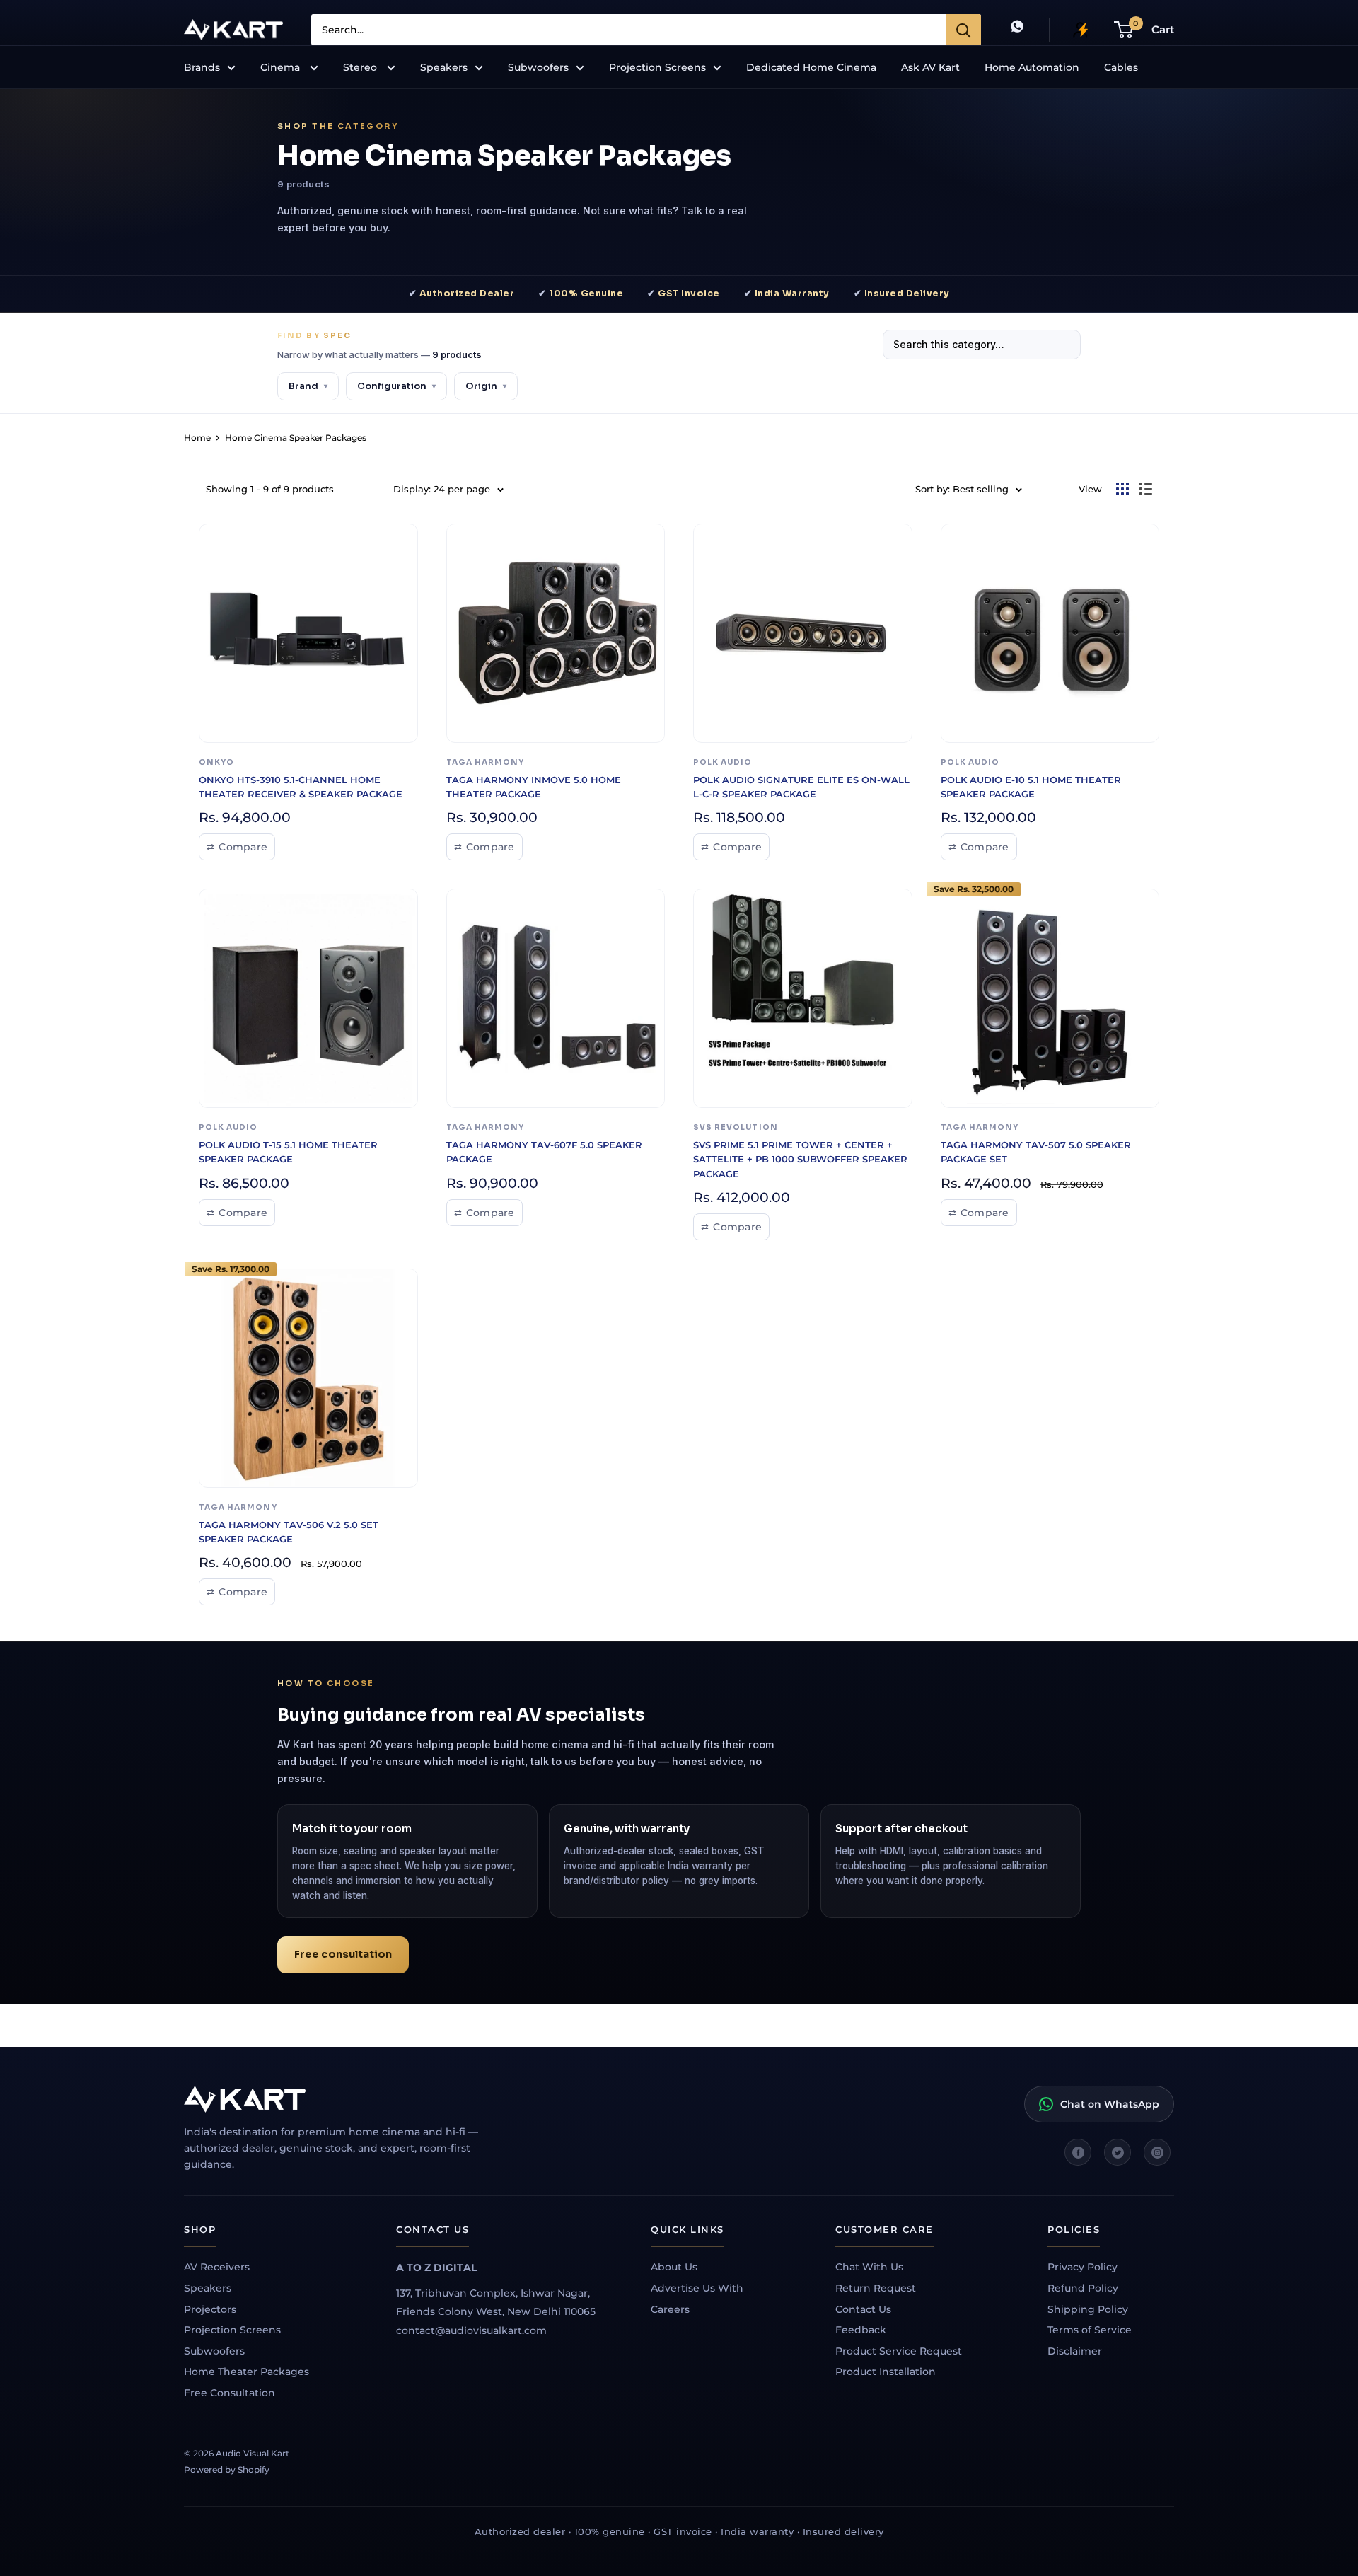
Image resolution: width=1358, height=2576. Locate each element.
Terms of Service (1090, 2330)
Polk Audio (723, 762)
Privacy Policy (1083, 2267)
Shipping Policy (1088, 2309)
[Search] (963, 30)
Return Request (876, 2288)
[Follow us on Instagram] (1157, 2152)
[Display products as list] (1146, 489)
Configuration (396, 386)
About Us (674, 2267)
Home (197, 438)
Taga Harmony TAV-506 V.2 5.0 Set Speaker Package (289, 1532)
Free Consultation (230, 2393)
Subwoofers (538, 67)
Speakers (444, 67)
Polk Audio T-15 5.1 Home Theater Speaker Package (288, 1152)
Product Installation (886, 2372)
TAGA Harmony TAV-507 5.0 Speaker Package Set (1036, 1152)
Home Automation (1032, 67)
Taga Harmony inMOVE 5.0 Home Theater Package (534, 787)
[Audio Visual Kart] (347, 2099)
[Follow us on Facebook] (1078, 2152)
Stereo (361, 67)
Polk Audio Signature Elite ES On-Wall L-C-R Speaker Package (801, 787)
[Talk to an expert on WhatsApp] (1017, 29)
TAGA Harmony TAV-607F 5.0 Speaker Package (544, 1152)
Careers (670, 2309)
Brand (308, 386)
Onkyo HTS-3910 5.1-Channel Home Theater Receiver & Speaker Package (301, 787)
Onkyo (216, 762)
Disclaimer (1075, 2351)
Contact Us (863, 2309)
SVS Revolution (736, 1127)
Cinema (282, 67)
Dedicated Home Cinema (811, 67)
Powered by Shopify (227, 2470)
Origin (486, 386)
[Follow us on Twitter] (1118, 2152)
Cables (1121, 67)
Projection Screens (657, 67)
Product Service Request (899, 2351)
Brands (202, 67)
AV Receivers (217, 2267)
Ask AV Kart (930, 67)
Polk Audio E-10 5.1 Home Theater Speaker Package (1031, 787)
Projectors (210, 2309)
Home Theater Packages (246, 2372)
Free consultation (343, 1954)
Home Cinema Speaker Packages (296, 438)
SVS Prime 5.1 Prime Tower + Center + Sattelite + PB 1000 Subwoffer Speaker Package (800, 1159)
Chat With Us (869, 2267)
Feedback (861, 2330)
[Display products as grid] (1122, 489)
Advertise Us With (697, 2288)
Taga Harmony (486, 762)
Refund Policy (1083, 2288)
